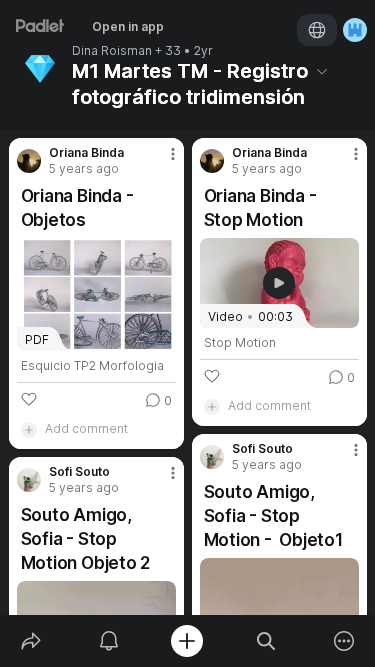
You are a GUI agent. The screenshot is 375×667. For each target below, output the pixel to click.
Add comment (86, 428)
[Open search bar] (266, 641)
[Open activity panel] (109, 641)
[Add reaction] (29, 399)
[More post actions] (160, 162)
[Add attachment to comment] (29, 429)
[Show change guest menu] (355, 30)
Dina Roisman (112, 51)
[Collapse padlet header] (322, 71)
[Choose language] (317, 30)
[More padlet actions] (344, 641)
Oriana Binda (86, 153)
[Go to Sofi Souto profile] (212, 457)
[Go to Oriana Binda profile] (29, 161)
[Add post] (187, 641)
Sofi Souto (262, 449)
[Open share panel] (31, 641)
